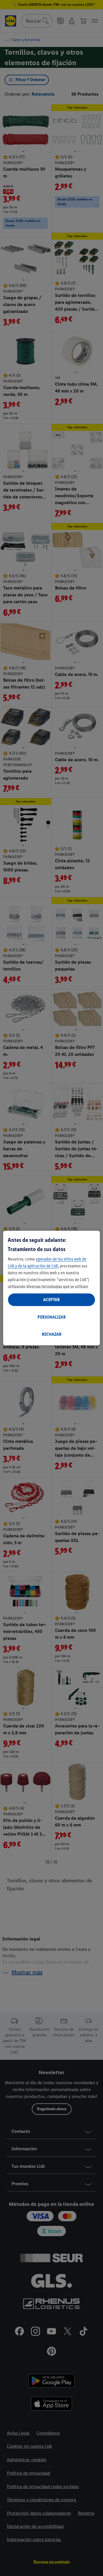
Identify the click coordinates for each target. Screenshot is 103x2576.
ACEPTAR (51, 1300)
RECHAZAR (52, 1334)
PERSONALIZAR (52, 1317)
